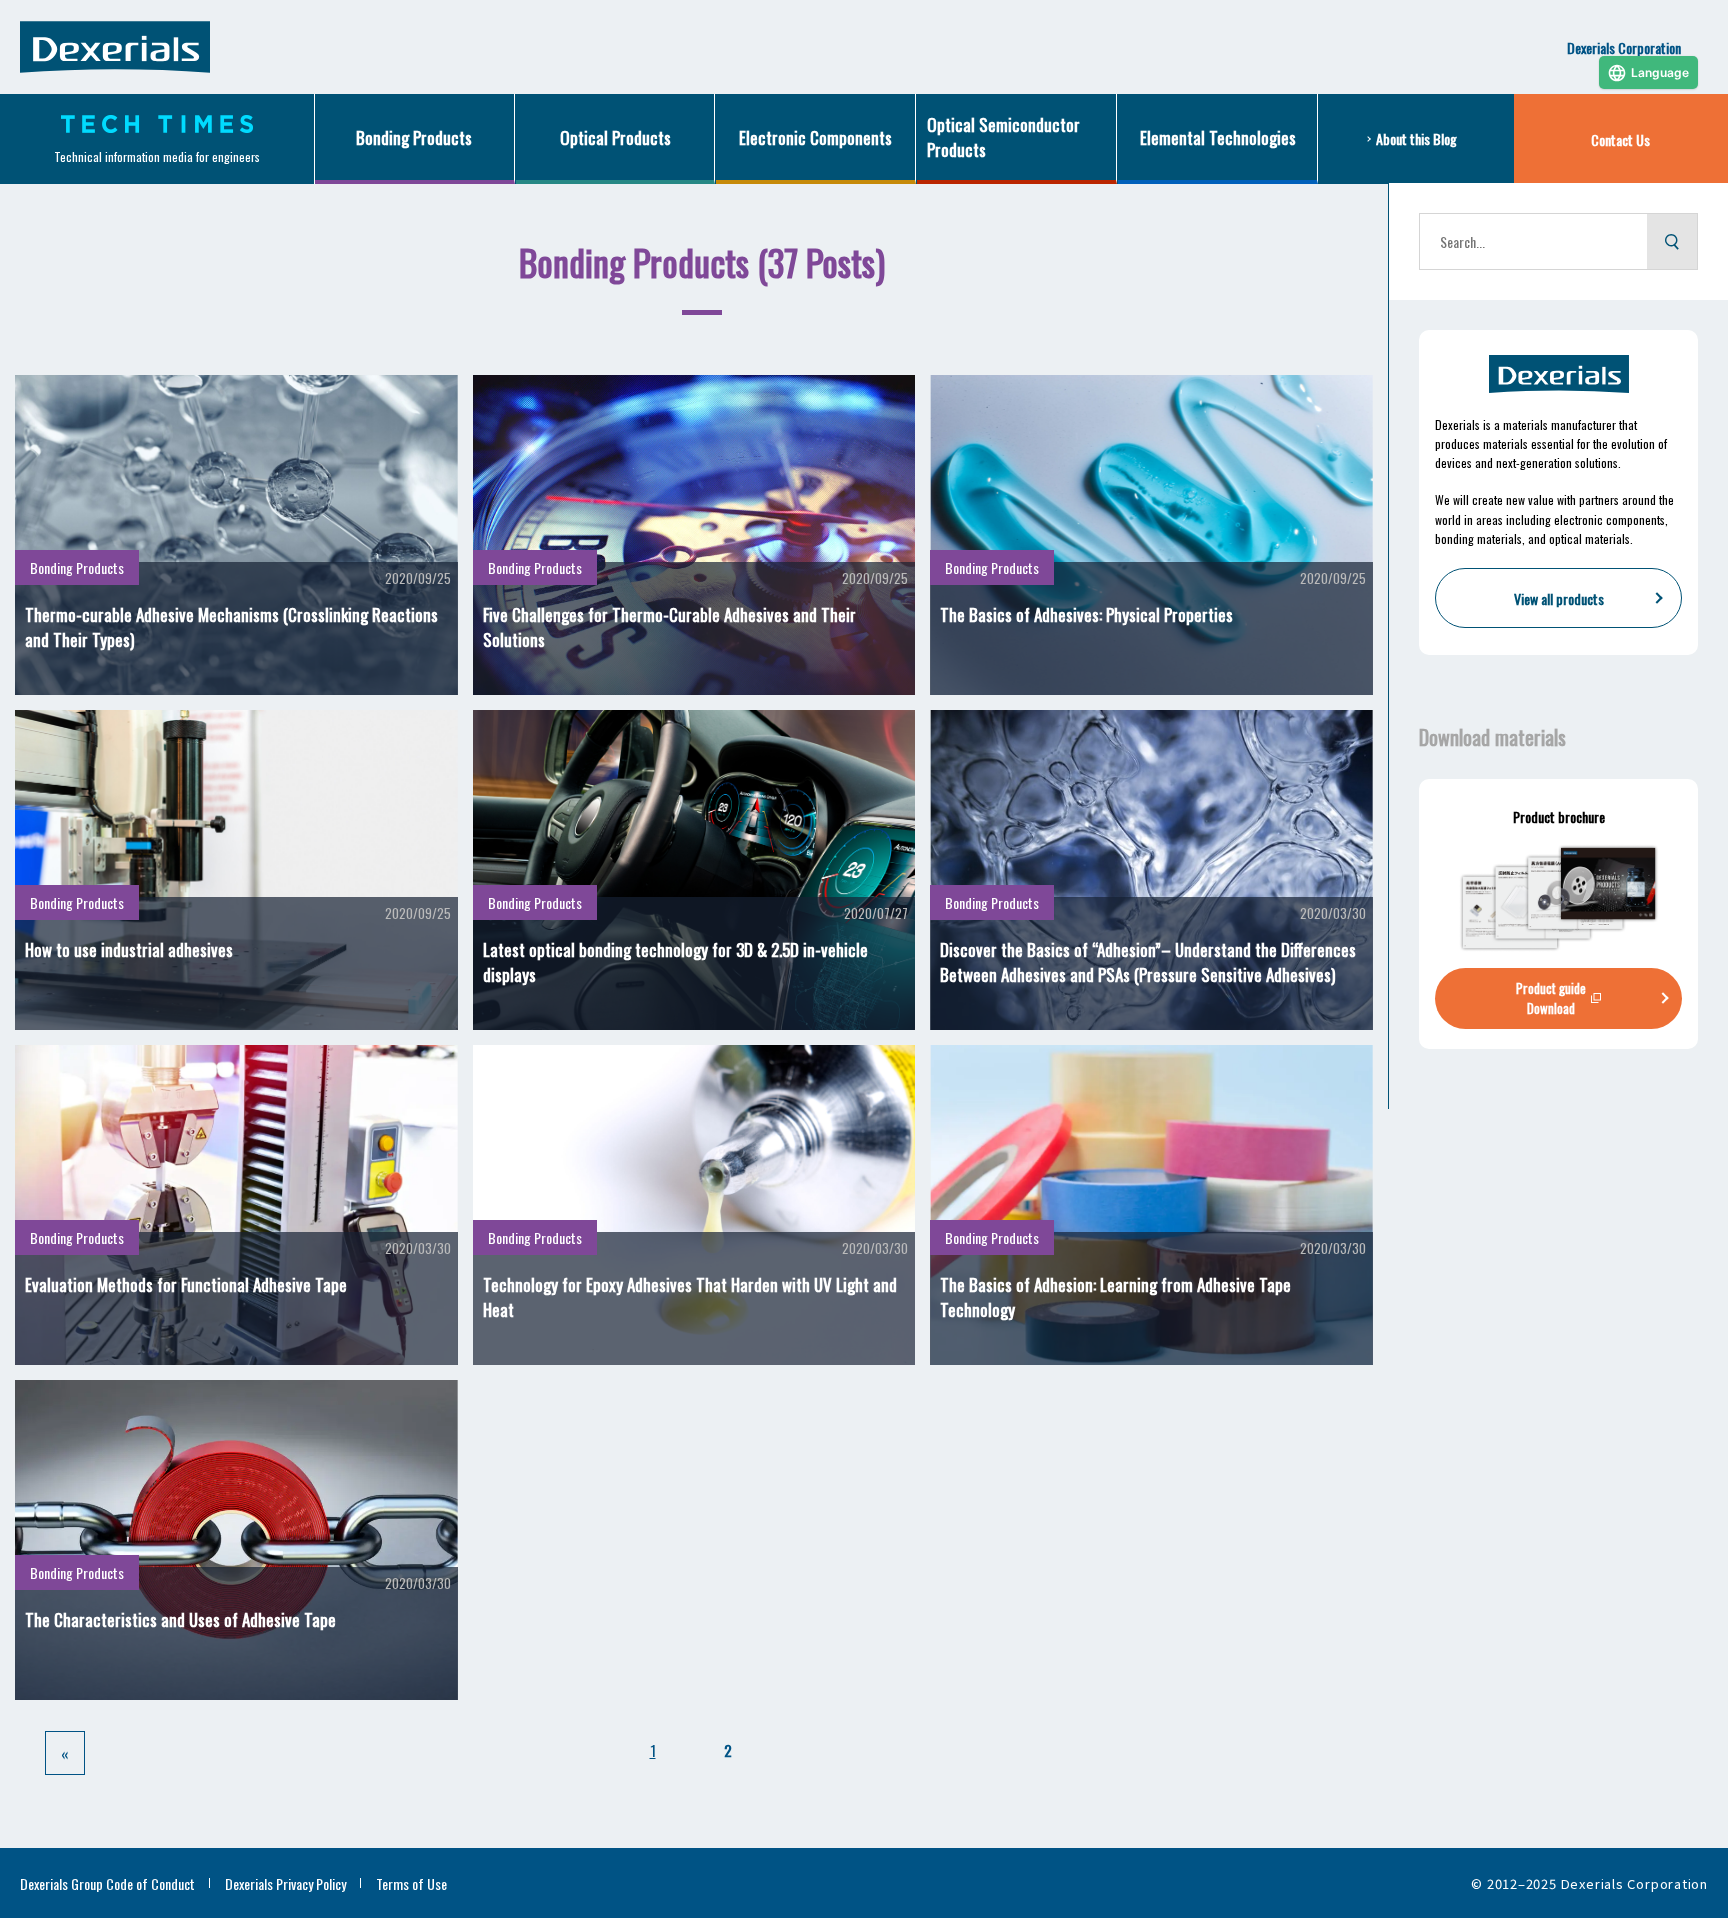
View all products (1559, 598)
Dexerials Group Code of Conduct (107, 1883)
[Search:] (1533, 241)
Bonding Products (414, 137)
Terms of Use (411, 1883)
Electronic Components (815, 137)
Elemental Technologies (1218, 137)
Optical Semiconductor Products (1003, 137)
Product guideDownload (1551, 998)
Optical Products (615, 137)
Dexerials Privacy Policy (285, 1883)
